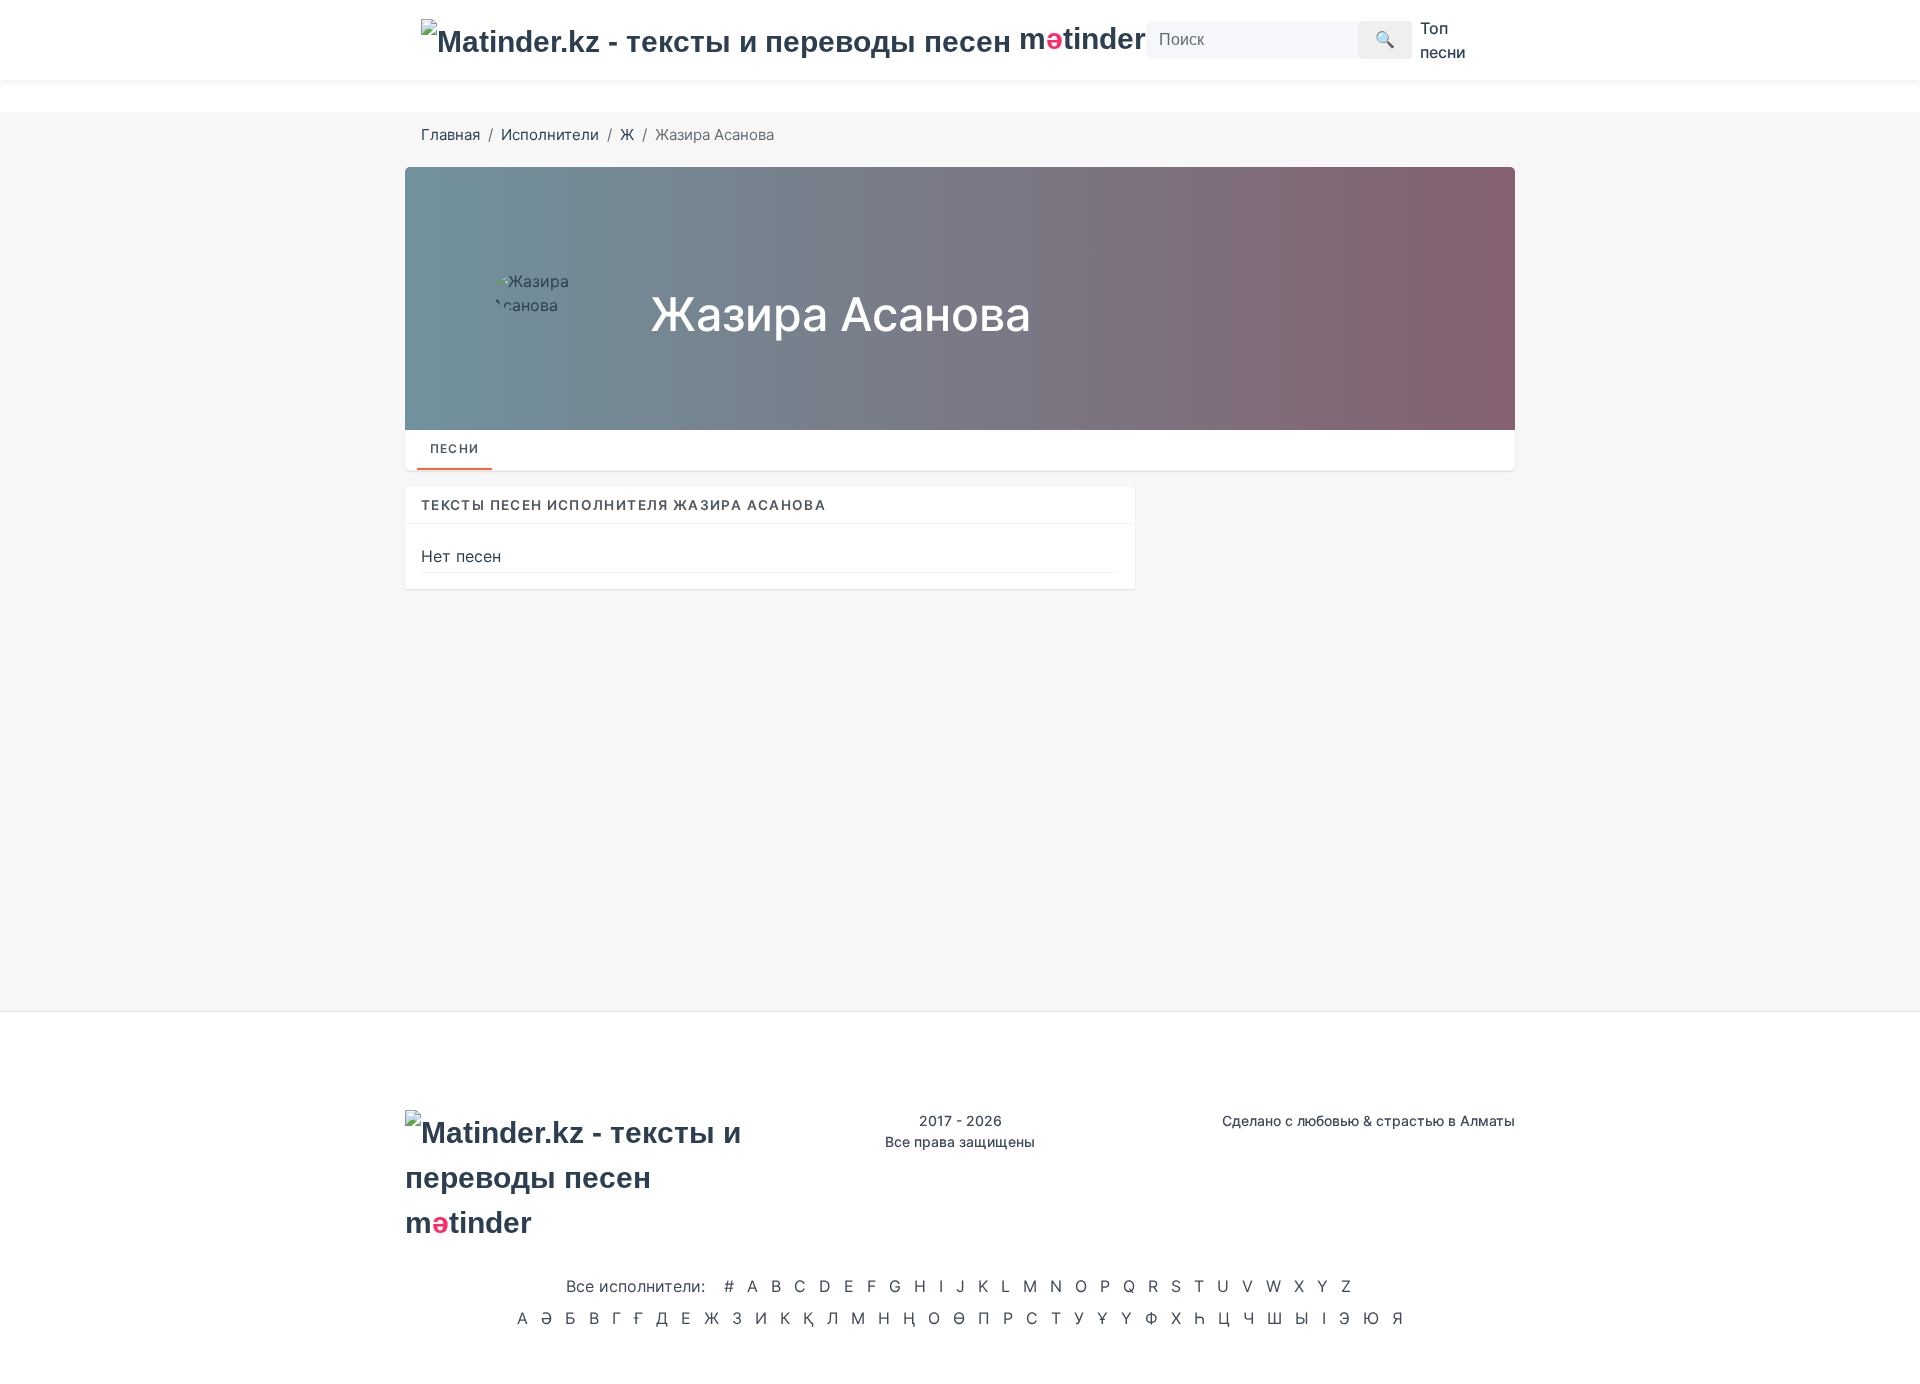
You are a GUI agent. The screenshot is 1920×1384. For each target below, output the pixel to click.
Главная (450, 134)
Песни (454, 448)
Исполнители (550, 134)
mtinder (1070, 38)
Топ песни (1443, 40)
